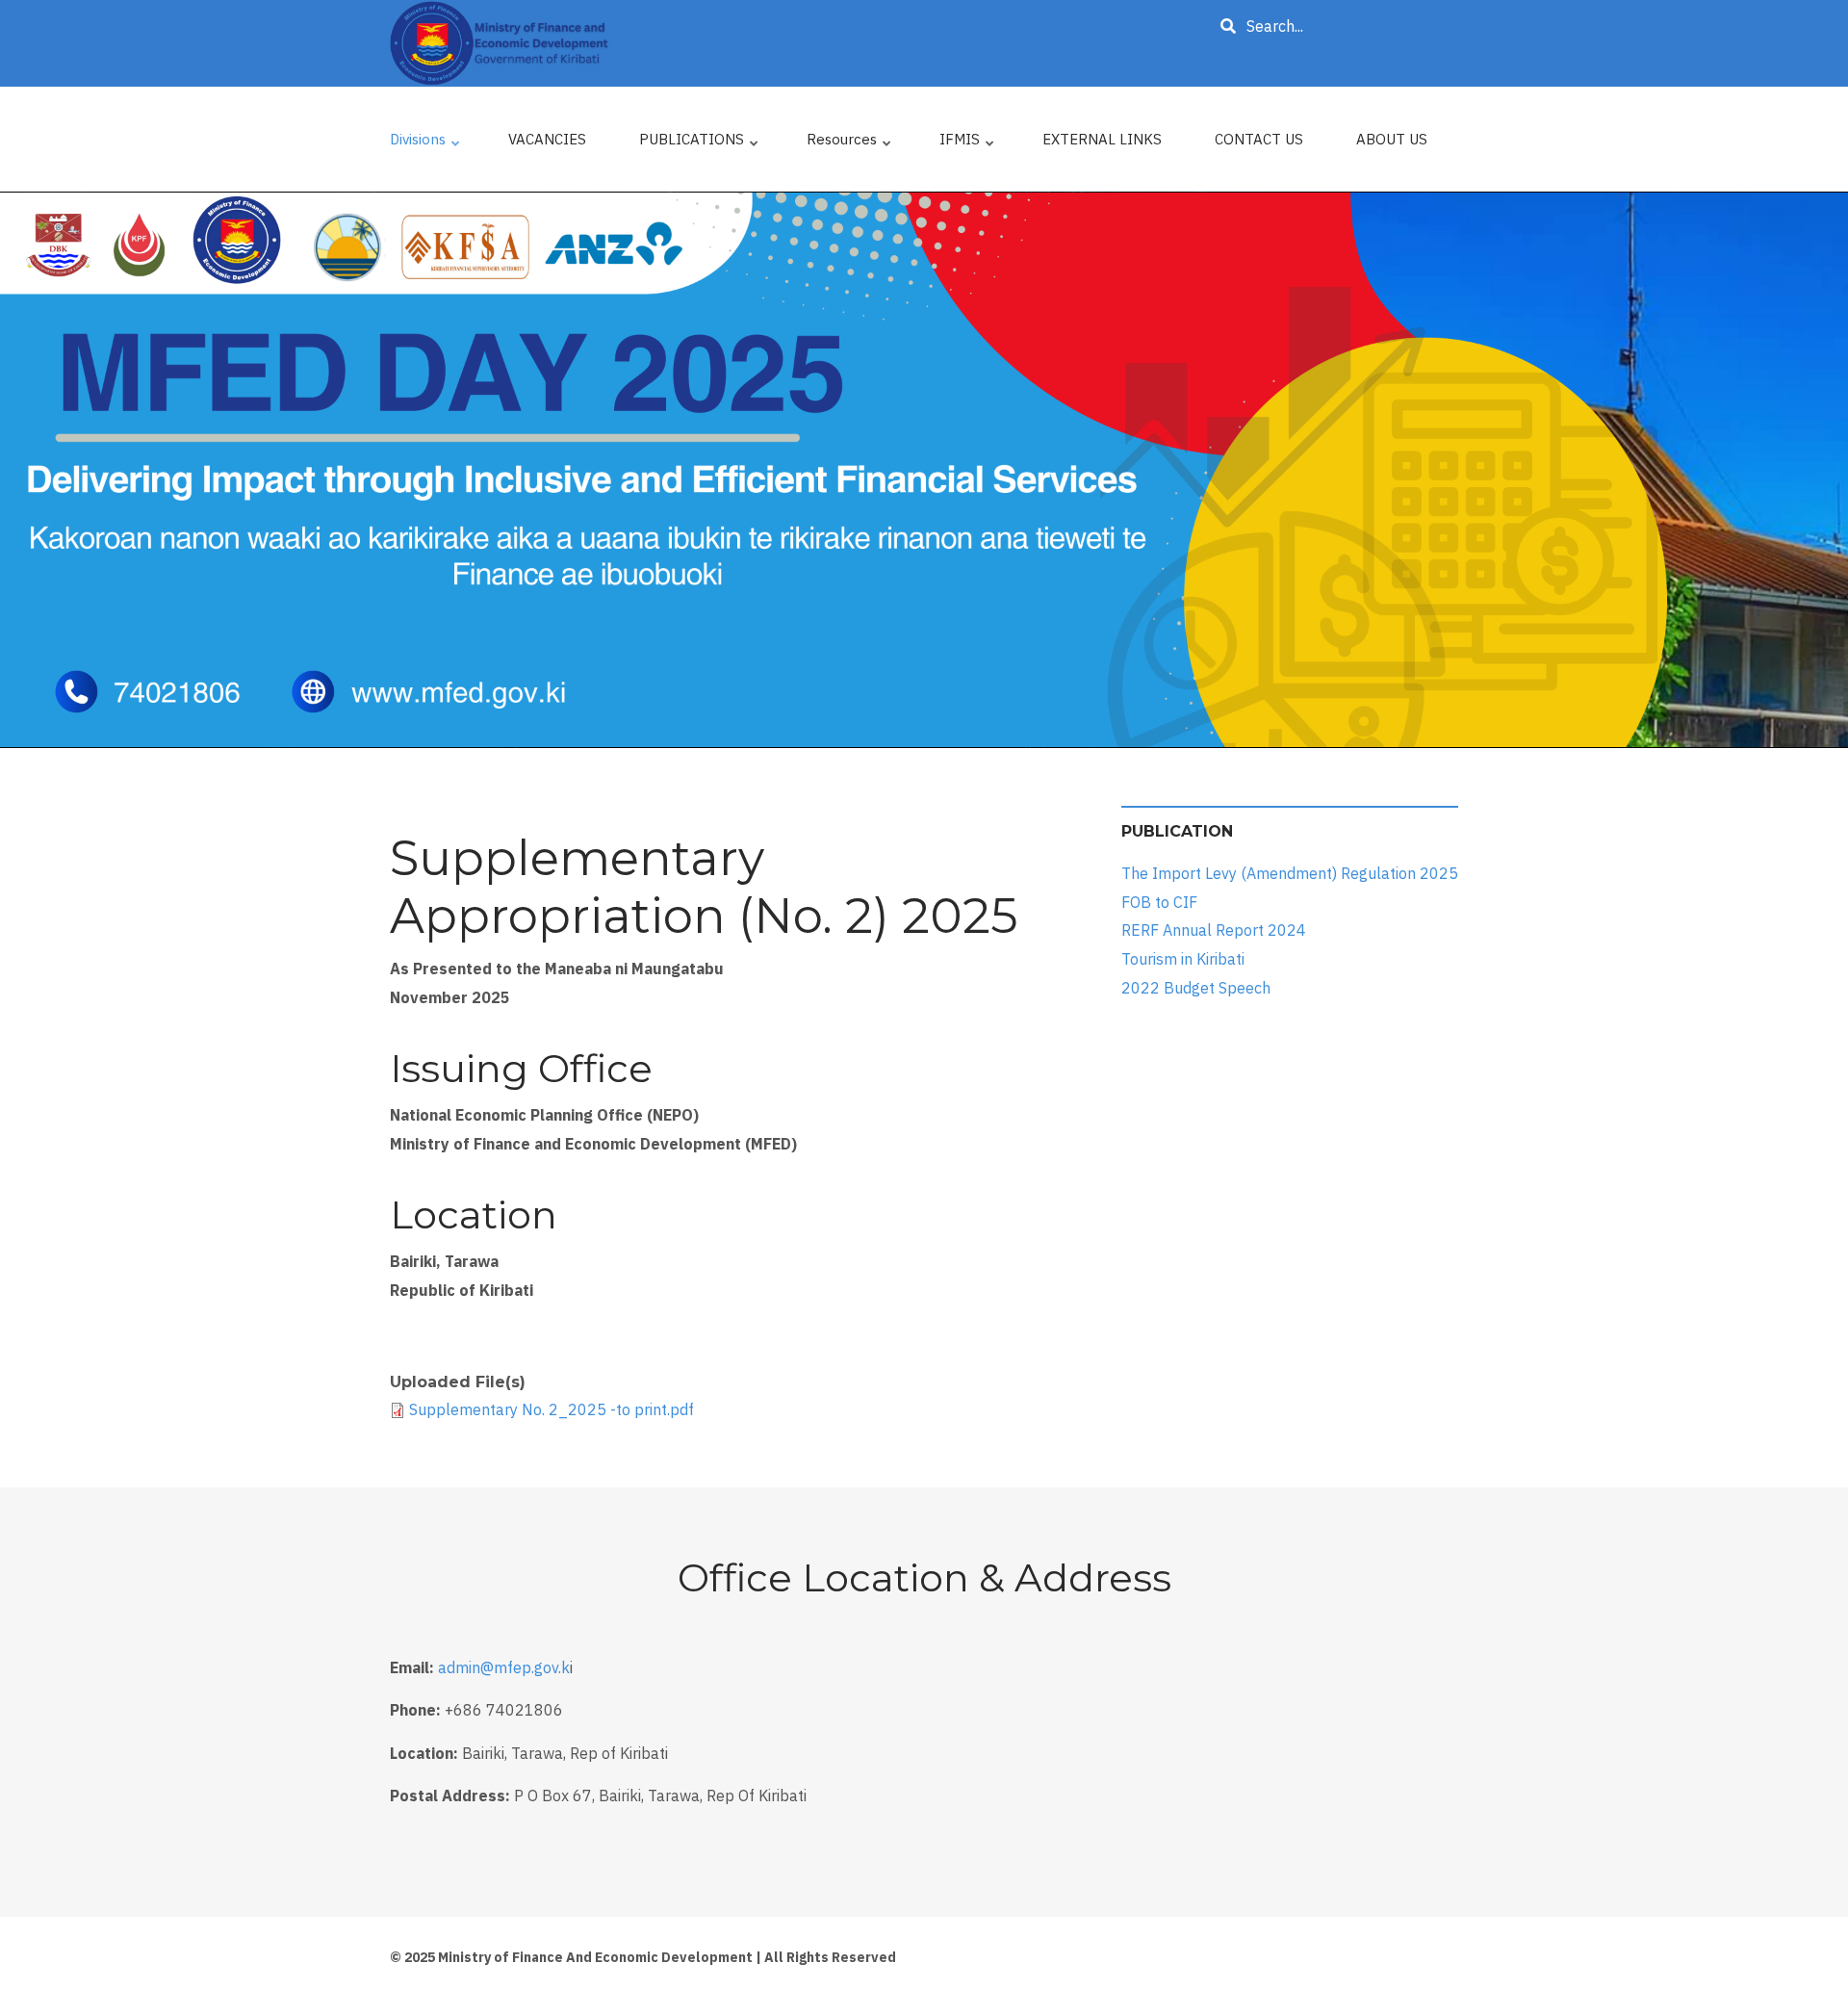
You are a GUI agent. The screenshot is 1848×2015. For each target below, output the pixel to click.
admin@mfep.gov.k (504, 1667)
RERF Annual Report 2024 (1214, 930)
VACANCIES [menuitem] (547, 139)
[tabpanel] (924, 470)
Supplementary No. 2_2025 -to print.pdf (552, 1409)
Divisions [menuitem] (426, 144)
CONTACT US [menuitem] (1259, 139)
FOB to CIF (1159, 902)
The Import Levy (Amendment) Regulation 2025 (1290, 873)
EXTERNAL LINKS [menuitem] (1102, 139)
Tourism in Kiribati (1183, 959)
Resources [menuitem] (850, 144)
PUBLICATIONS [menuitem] (700, 144)
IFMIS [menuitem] (968, 144)
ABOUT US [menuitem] (1392, 139)
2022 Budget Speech (1196, 987)
